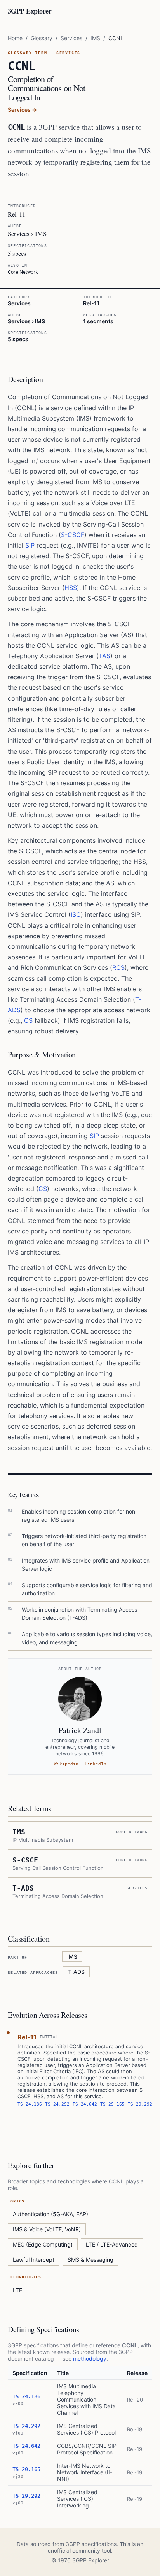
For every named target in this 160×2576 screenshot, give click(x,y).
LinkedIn (96, 1764)
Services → (22, 110)
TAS (104, 656)
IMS (95, 38)
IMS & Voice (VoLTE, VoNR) (47, 2229)
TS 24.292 (57, 2104)
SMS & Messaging (90, 2260)
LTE (17, 2290)
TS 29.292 (140, 2104)
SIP (30, 545)
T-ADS (76, 1972)
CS (28, 1020)
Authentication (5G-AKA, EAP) (50, 2214)
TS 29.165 (112, 2104)
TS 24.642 (85, 2104)
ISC (76, 914)
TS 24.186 (30, 2104)
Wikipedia (66, 1764)
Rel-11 (27, 2037)
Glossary (42, 38)
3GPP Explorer (30, 11)
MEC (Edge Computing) (43, 2244)
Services (71, 38)
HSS (71, 588)
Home (15, 38)
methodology (90, 2358)
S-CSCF (73, 535)
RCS (118, 967)
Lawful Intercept (34, 2260)
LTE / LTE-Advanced (112, 2244)
